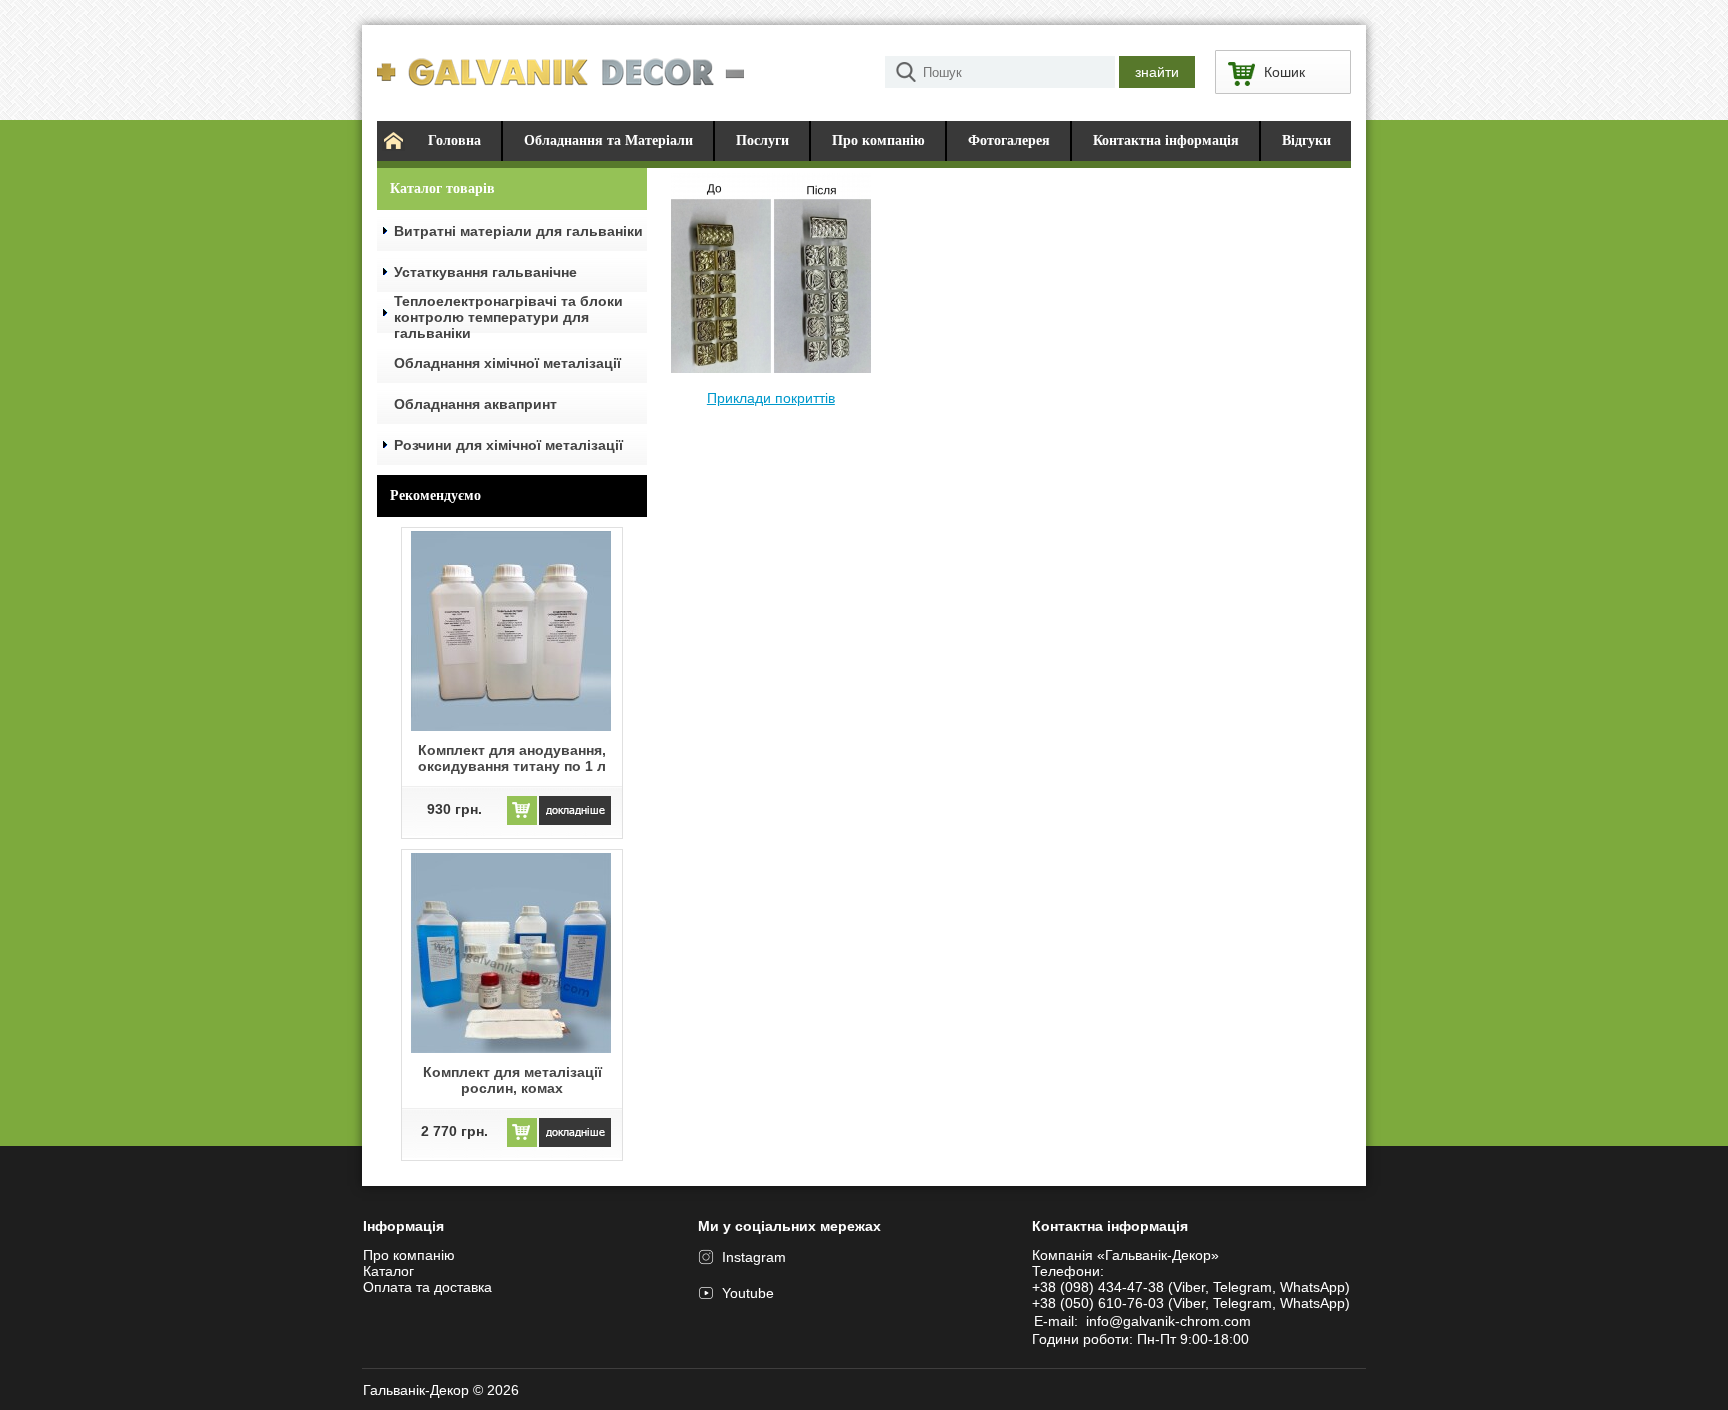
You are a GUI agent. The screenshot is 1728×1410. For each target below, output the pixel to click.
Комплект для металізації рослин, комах (512, 1080)
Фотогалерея (1009, 140)
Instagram (754, 1257)
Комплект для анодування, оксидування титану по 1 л (512, 758)
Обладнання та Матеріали (608, 140)
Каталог (388, 1271)
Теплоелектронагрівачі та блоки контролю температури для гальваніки (508, 317)
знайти (1157, 72)
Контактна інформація (1166, 140)
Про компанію (878, 140)
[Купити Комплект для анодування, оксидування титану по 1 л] (522, 820)
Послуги (762, 140)
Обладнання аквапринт (475, 404)
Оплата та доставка (427, 1287)
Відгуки (1306, 140)
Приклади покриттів (771, 398)
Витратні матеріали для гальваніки (518, 231)
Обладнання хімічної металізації (507, 363)
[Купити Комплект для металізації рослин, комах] (522, 1142)
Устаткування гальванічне (485, 272)
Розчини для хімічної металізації (508, 445)
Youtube (748, 1293)
